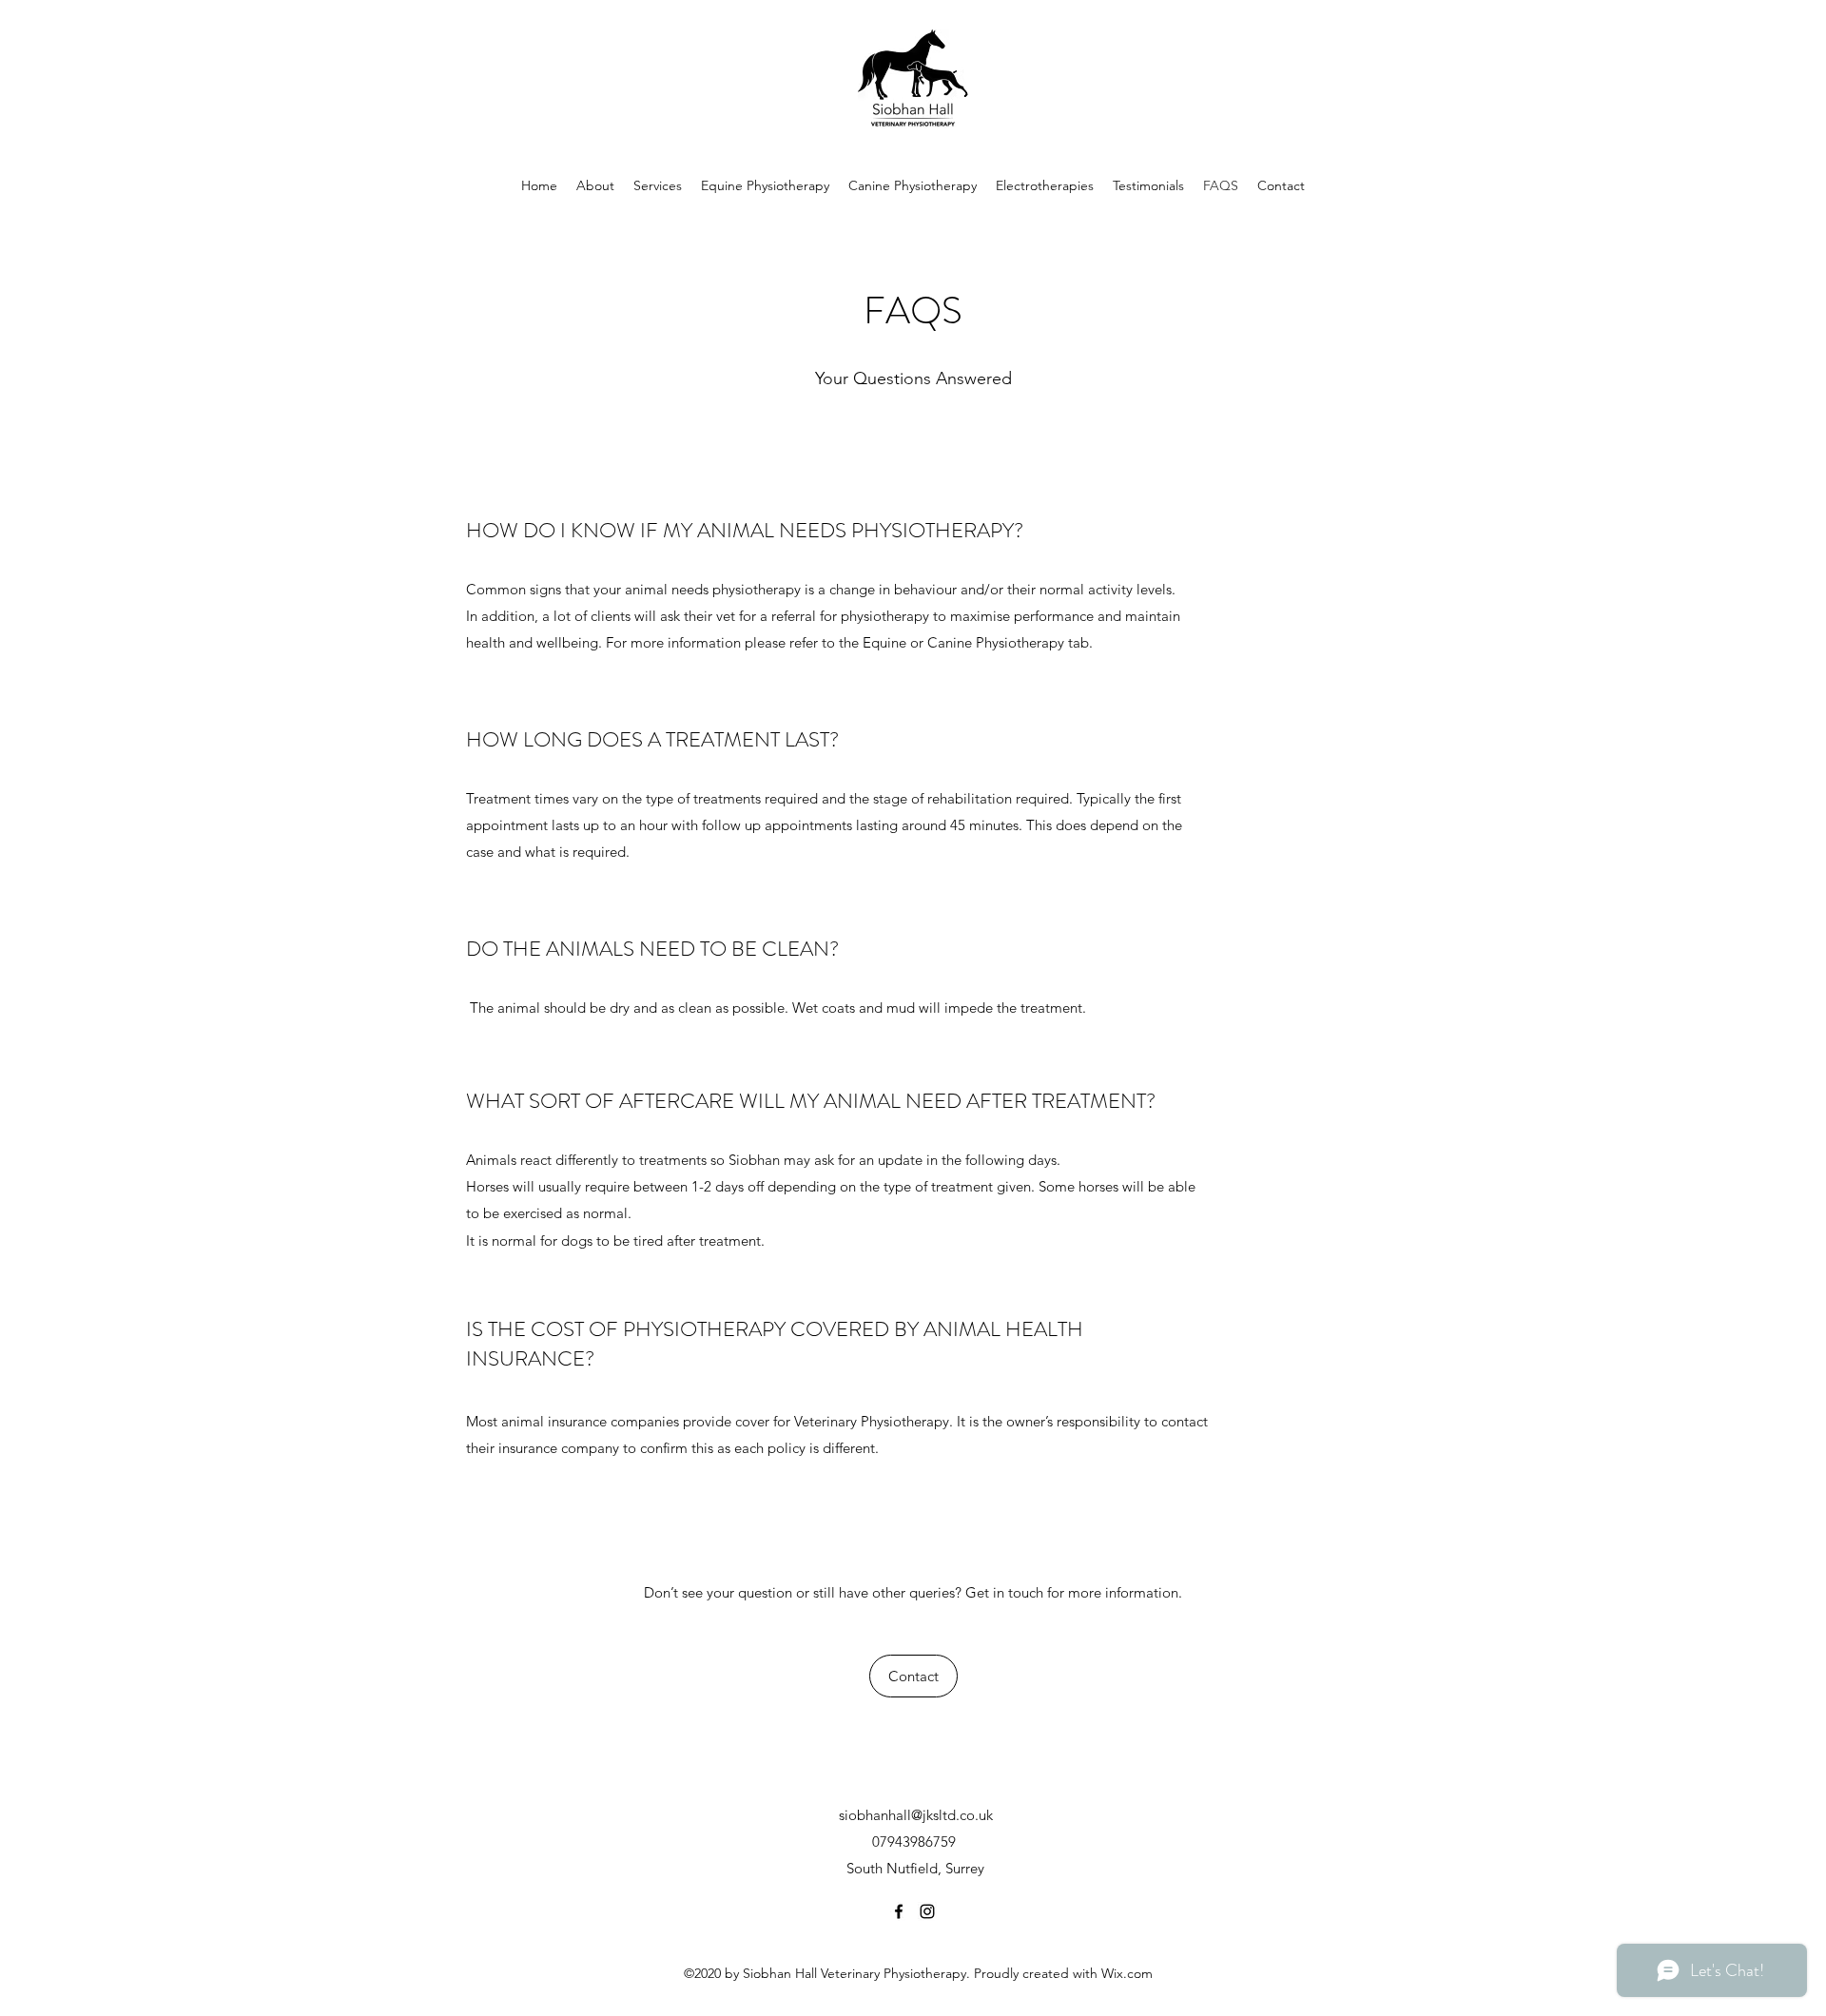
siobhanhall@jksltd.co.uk (916, 1815)
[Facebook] (899, 1911)
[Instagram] (927, 1911)
